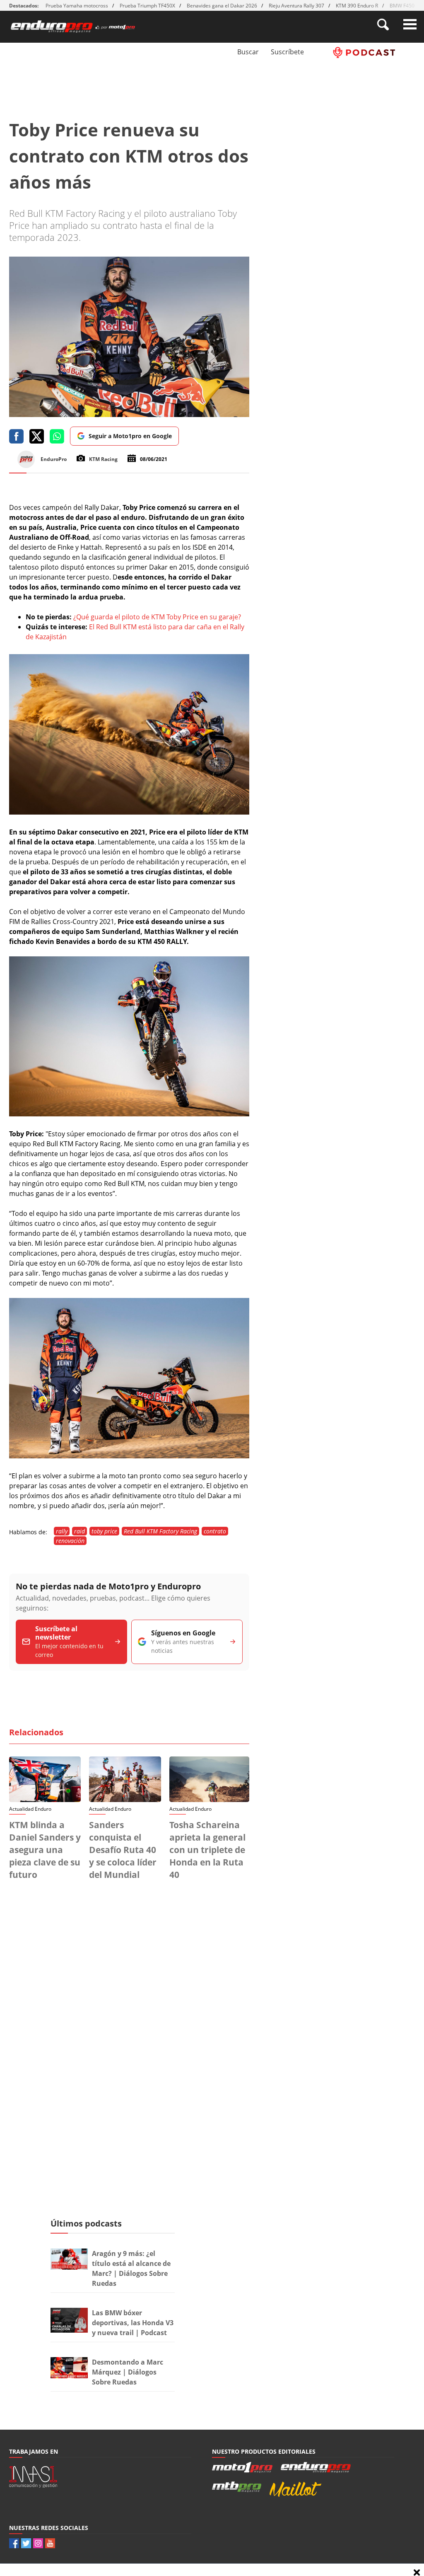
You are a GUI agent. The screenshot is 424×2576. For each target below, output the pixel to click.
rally (62, 1531)
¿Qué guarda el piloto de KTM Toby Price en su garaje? (156, 617)
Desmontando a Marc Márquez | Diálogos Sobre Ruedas (128, 2372)
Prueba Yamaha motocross (77, 6)
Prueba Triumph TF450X (147, 6)
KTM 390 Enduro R (357, 6)
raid (79, 1531)
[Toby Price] (129, 812)
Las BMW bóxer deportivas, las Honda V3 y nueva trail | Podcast (133, 2323)
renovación (70, 1541)
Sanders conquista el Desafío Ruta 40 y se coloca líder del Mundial (123, 1850)
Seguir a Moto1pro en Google (130, 436)
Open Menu (410, 24)
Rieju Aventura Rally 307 (296, 6)
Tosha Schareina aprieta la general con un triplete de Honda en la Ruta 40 (207, 1850)
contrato (215, 1531)
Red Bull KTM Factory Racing (160, 1531)
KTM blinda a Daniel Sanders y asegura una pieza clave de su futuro (45, 1850)
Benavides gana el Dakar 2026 (222, 6)
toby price (104, 1531)
